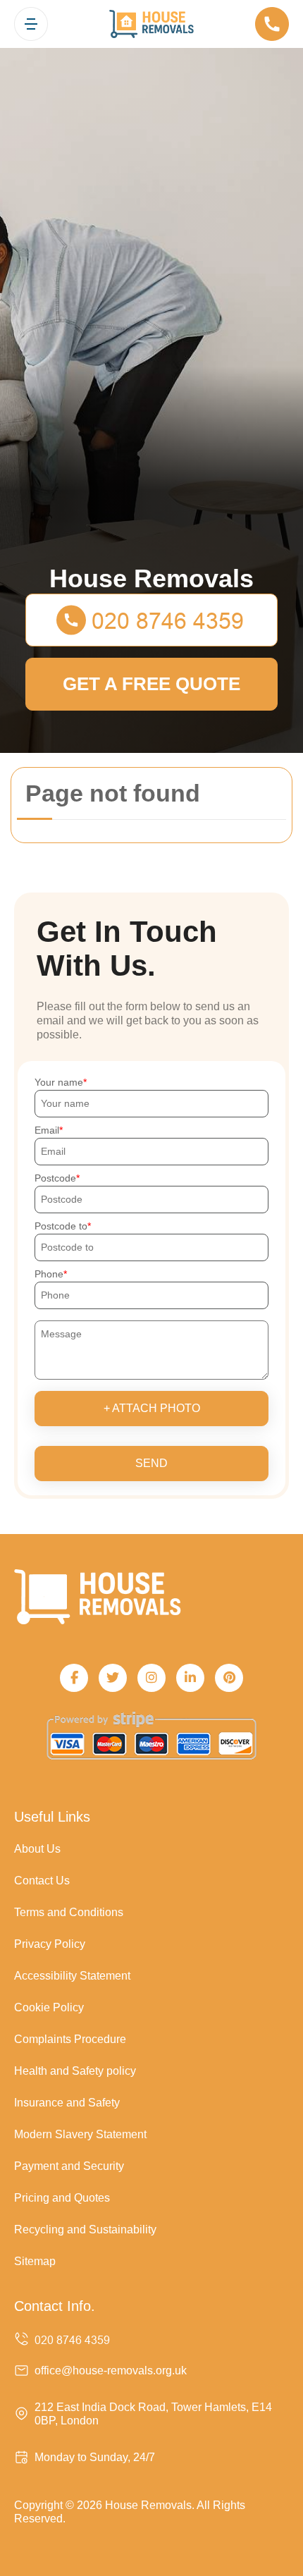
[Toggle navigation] (31, 24)
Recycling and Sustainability (85, 2230)
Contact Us (42, 1881)
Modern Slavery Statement (80, 2134)
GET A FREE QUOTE (151, 684)
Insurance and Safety (67, 2103)
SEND (151, 1463)
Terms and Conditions (69, 1912)
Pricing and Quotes (62, 2198)
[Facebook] (74, 1678)
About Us (37, 1849)
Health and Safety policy (75, 2071)
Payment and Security (69, 2166)
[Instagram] (151, 1678)
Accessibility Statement (72, 1976)
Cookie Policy (49, 2007)
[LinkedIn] (190, 1678)
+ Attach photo (152, 1408)
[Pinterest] (229, 1678)
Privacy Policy (50, 1944)
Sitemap (35, 2261)
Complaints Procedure (70, 2039)
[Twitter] (113, 1678)
